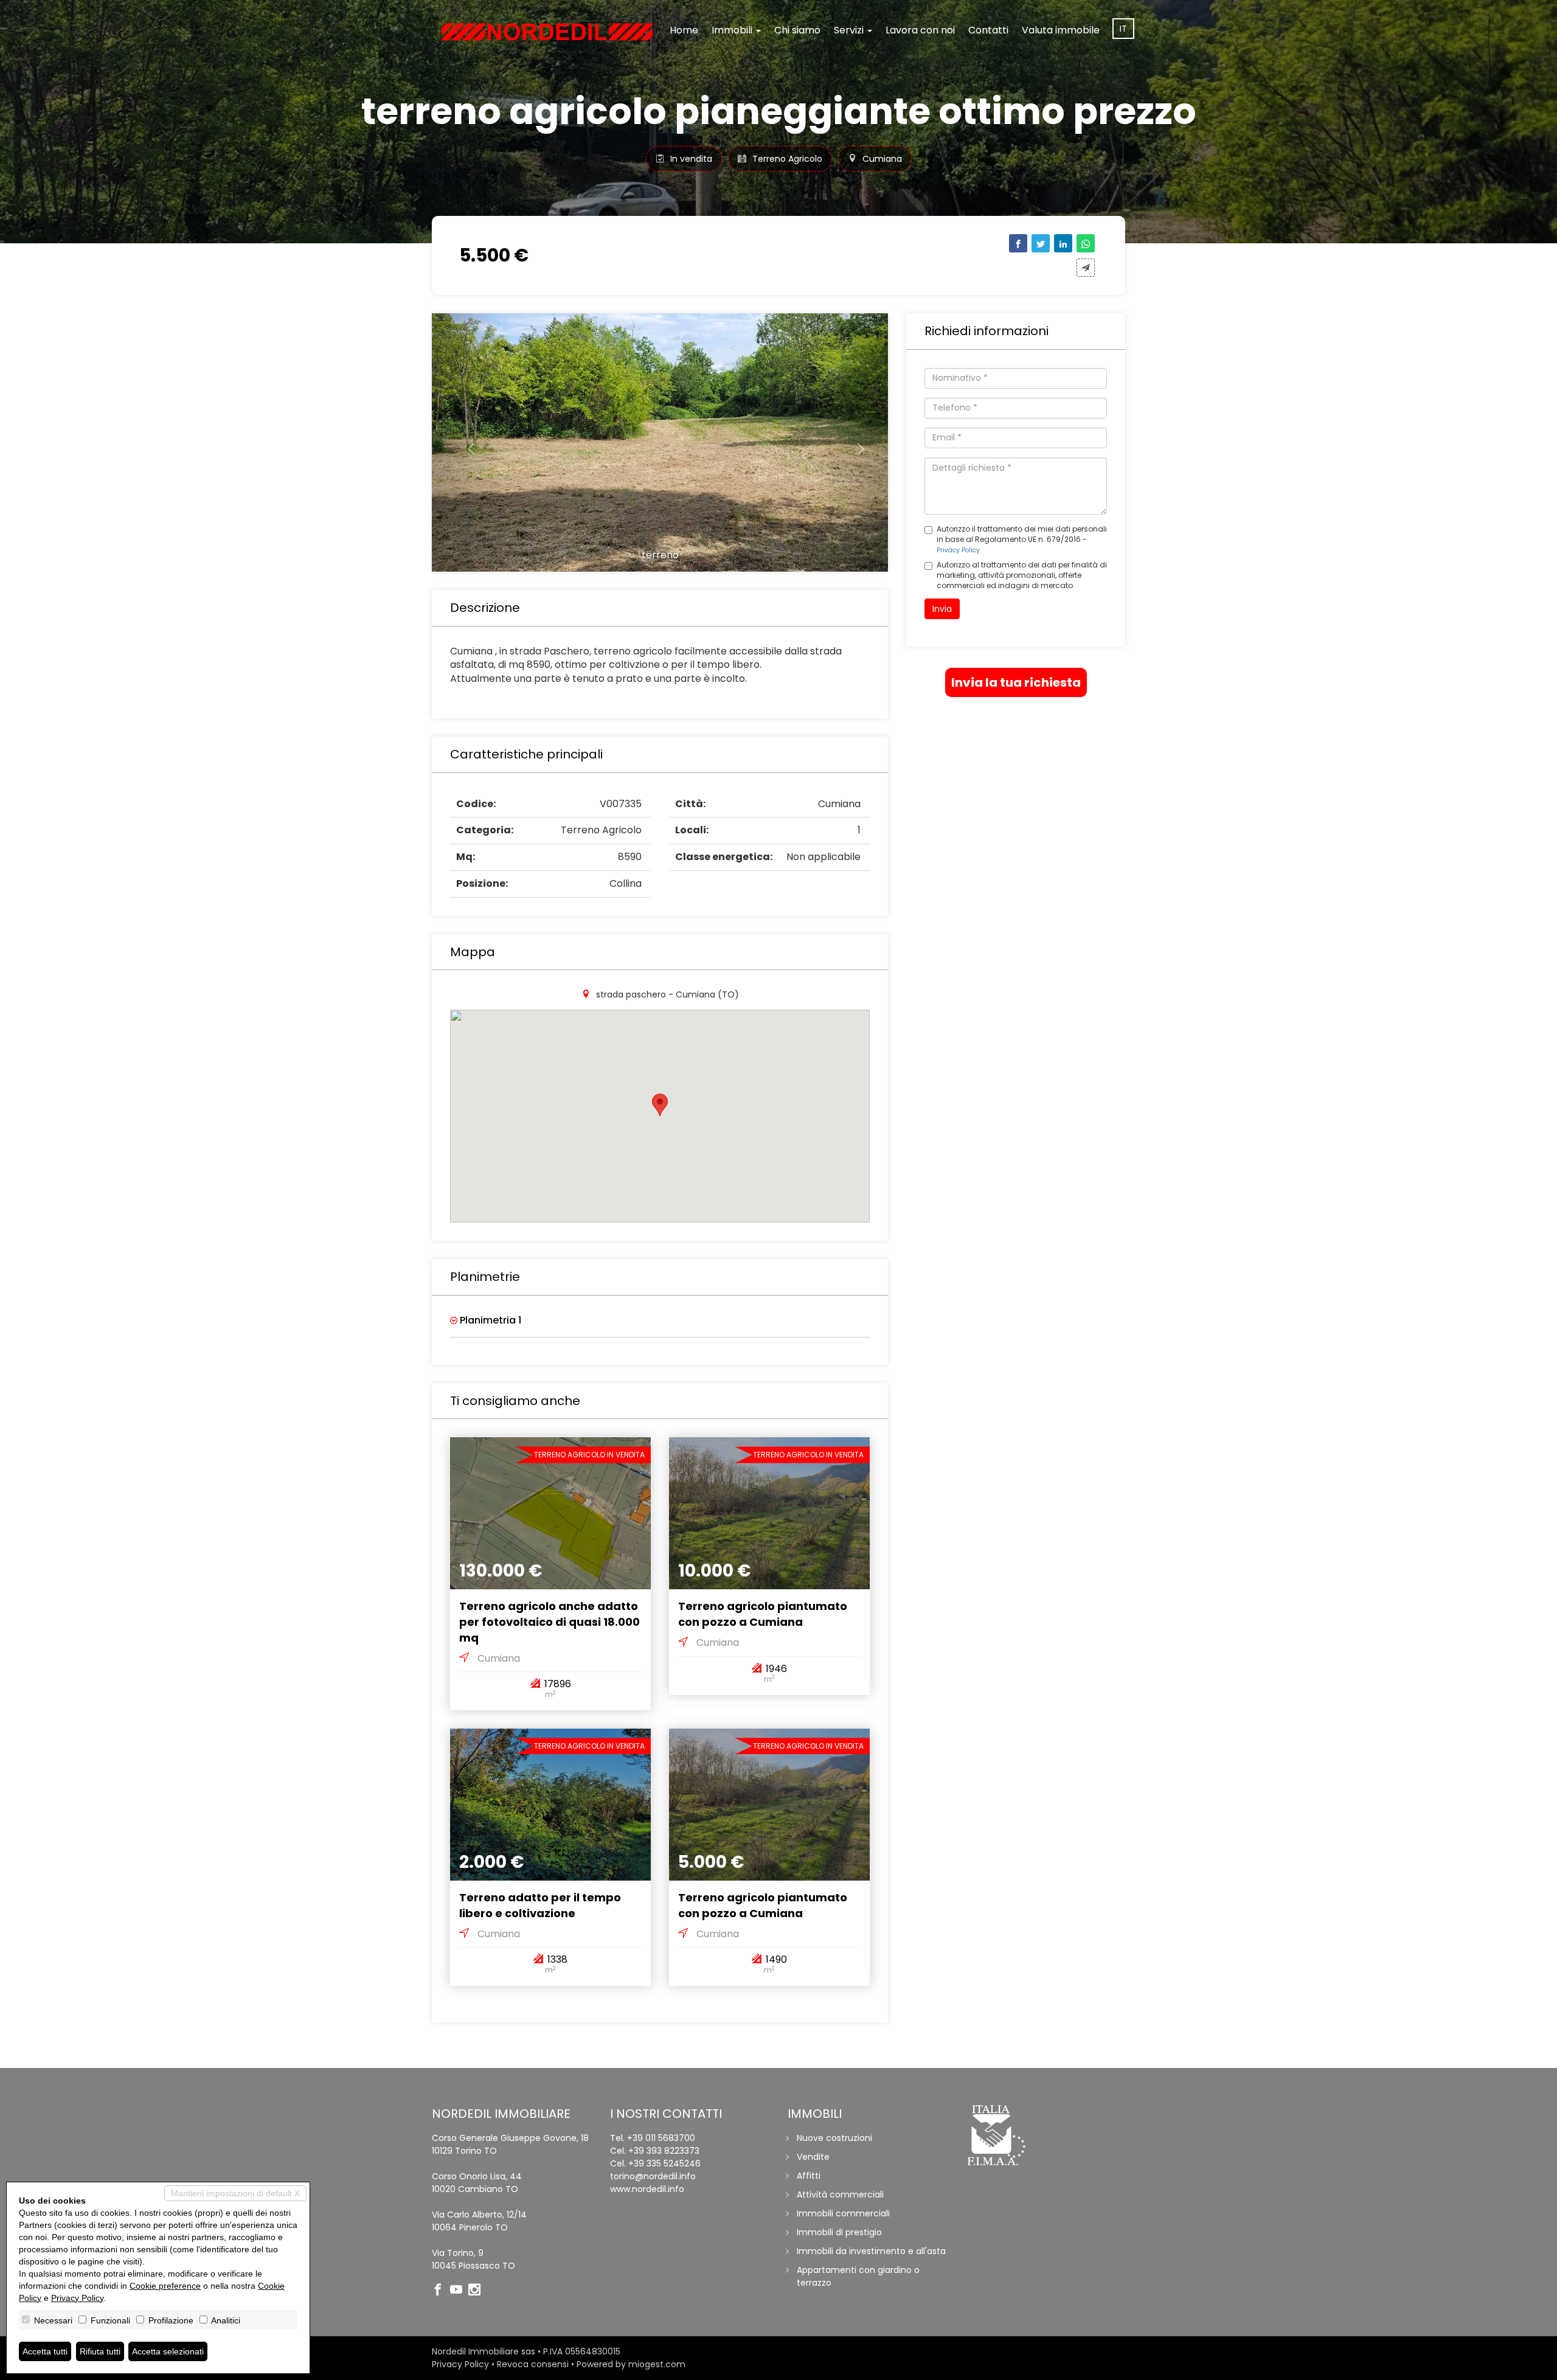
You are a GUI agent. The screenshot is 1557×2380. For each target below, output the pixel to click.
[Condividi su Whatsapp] (1086, 243)
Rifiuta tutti (100, 2351)
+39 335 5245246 (664, 2163)
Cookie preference (165, 2286)
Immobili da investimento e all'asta (871, 2251)
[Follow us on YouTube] (459, 2291)
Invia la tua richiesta (1016, 682)
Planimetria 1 (489, 1320)
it (1123, 29)
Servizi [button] (850, 30)
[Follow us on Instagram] (477, 2291)
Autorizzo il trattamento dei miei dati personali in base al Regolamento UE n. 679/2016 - (1022, 539)
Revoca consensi (533, 2364)
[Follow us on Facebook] (441, 2291)
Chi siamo (797, 30)
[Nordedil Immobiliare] (547, 32)
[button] (466, 442)
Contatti (988, 30)
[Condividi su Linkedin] (1063, 243)
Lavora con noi (920, 30)
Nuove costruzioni (834, 2138)
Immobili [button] (733, 30)
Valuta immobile (1061, 30)
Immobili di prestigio (839, 2232)
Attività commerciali (840, 2194)
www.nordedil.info (647, 2189)
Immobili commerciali (843, 2213)
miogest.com (657, 2364)
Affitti (809, 2176)
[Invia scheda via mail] (1086, 268)
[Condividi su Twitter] (1041, 243)
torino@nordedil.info (653, 2176)
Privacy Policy (958, 550)
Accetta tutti (45, 2351)
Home (684, 30)
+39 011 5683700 (661, 2138)
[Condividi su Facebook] (1018, 243)
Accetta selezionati (168, 2351)
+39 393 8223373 (664, 2151)
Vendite (813, 2157)
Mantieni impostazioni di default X (235, 2193)
